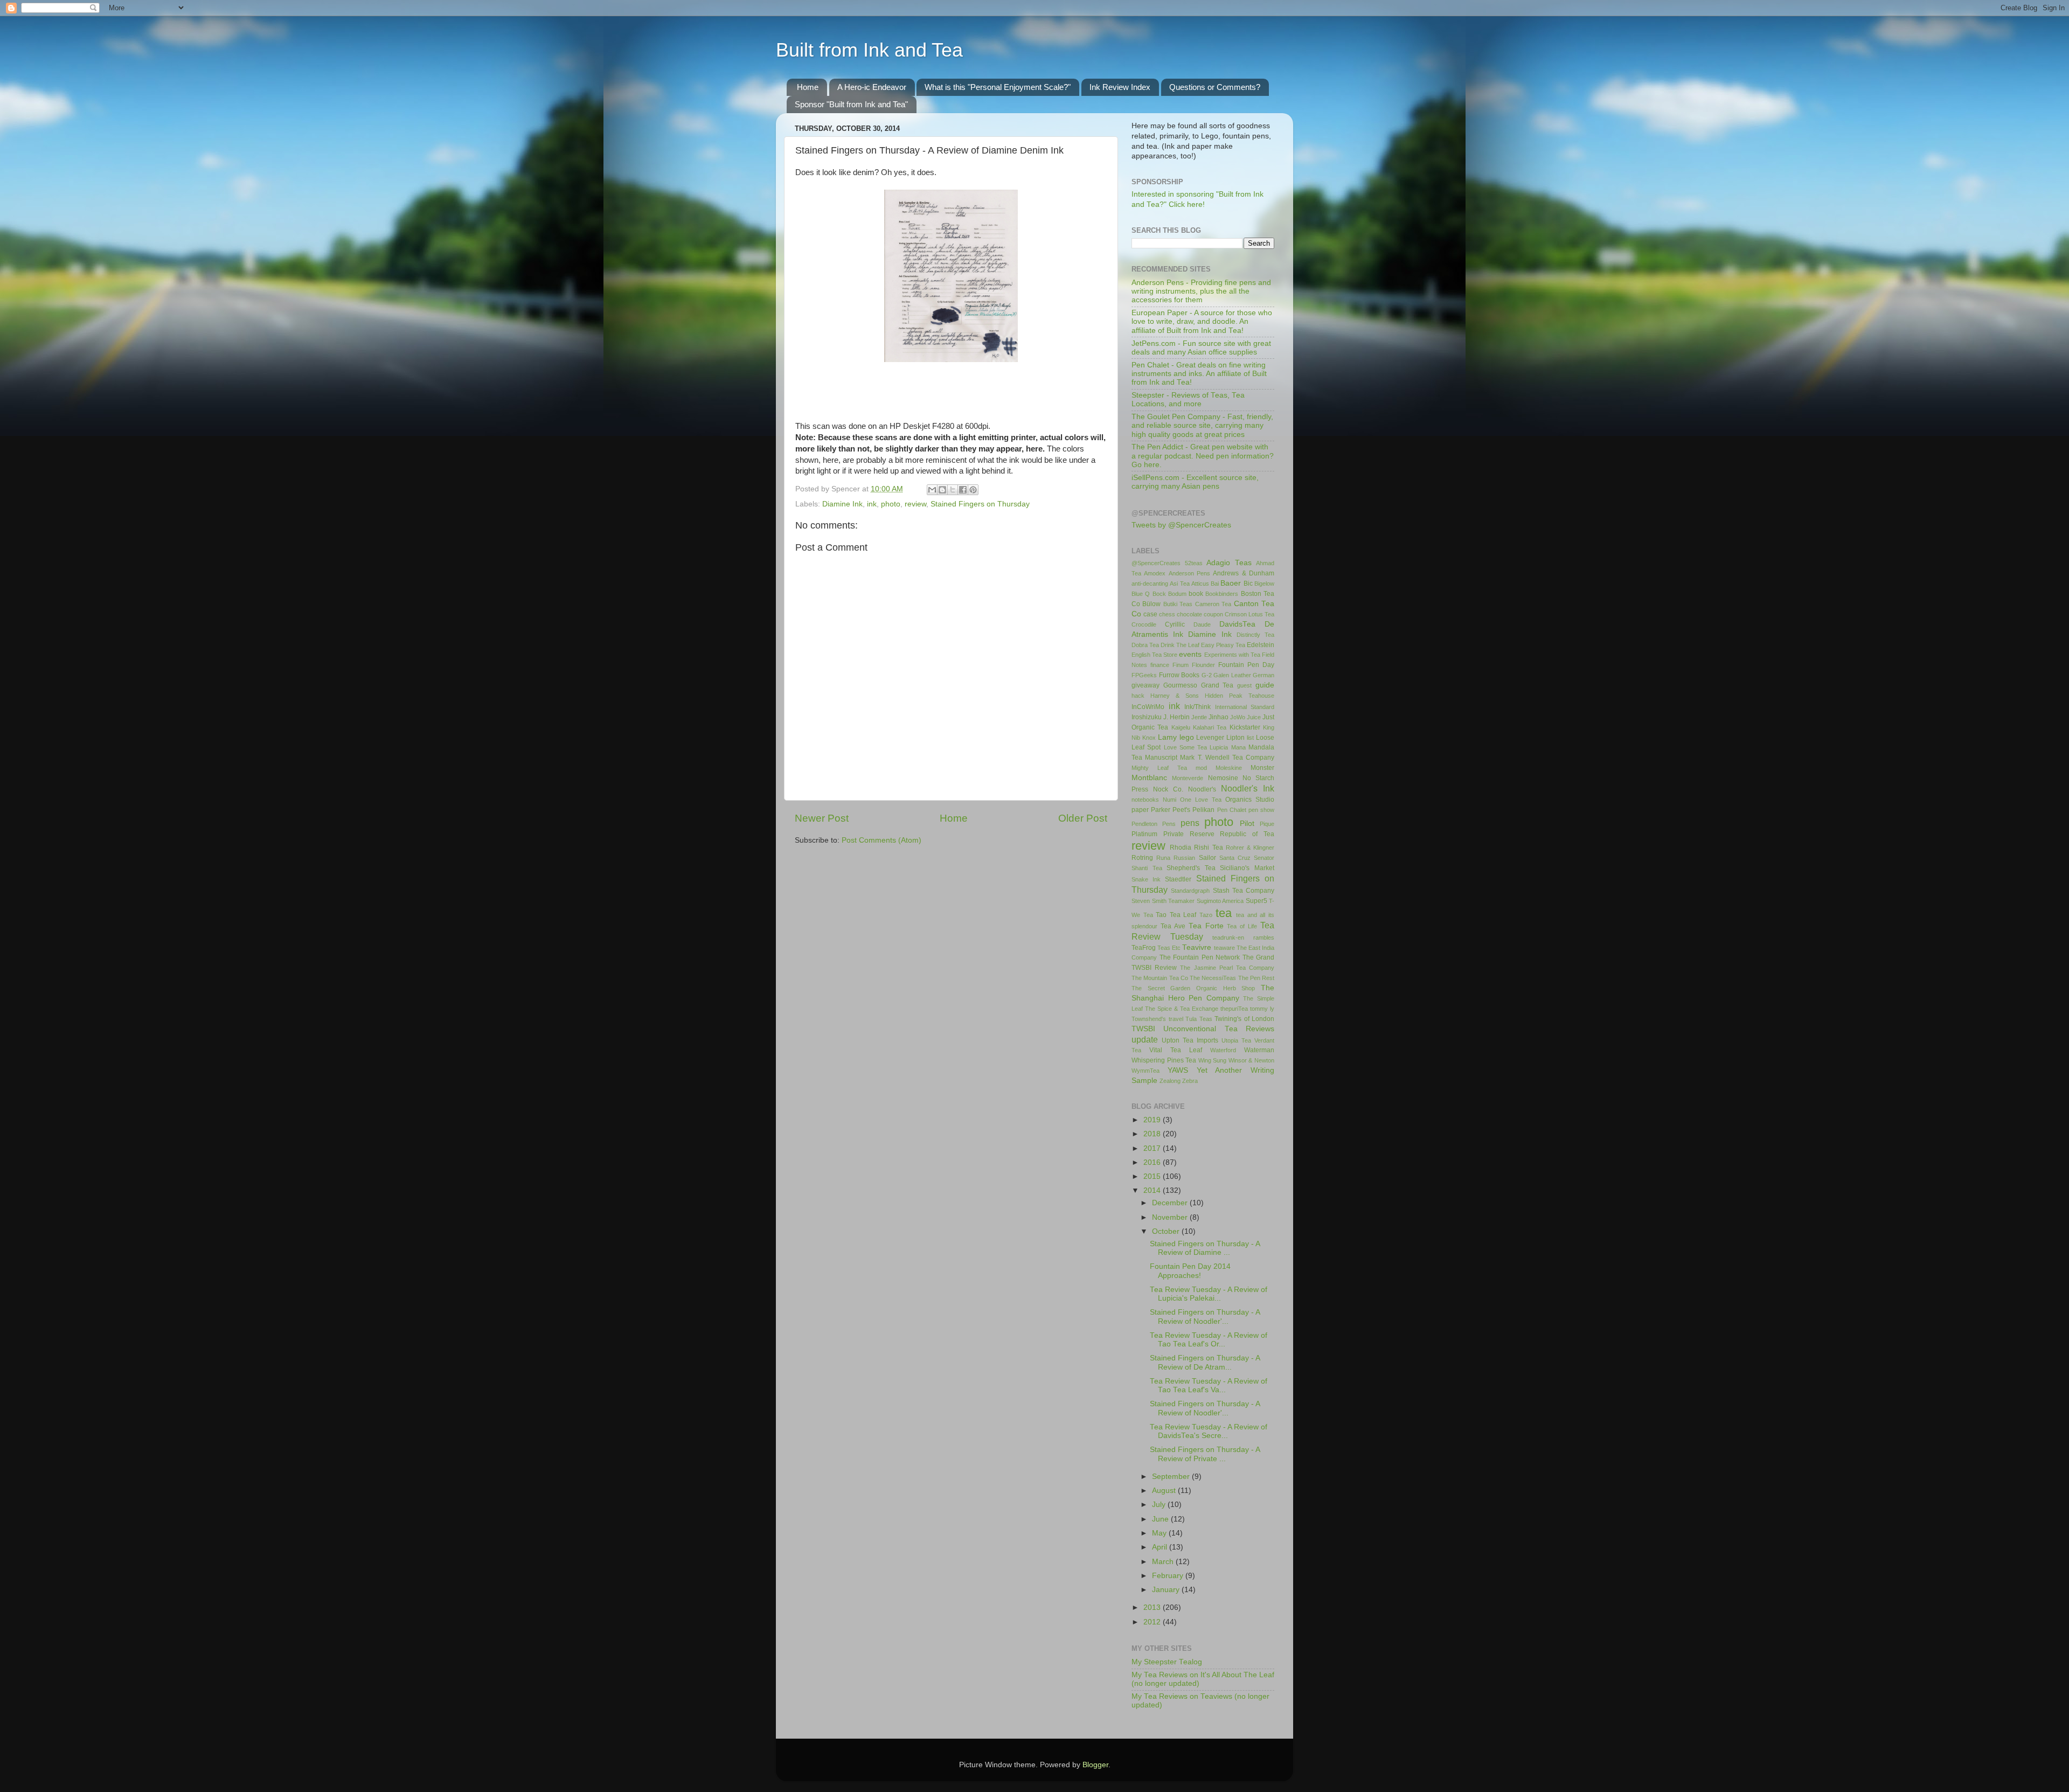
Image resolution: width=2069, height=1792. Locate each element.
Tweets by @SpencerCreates (1181, 525)
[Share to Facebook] (963, 490)
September (1172, 1477)
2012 (1153, 1622)
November (1171, 1217)
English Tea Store (1154, 655)
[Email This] (932, 490)
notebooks (1145, 800)
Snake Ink (1146, 879)
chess (1167, 614)
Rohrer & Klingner (1250, 848)
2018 (1153, 1134)
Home (808, 87)
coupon (1213, 614)
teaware (1224, 948)
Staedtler (1178, 879)
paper (1140, 810)
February (1169, 1576)
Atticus (1200, 584)
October (1167, 1231)
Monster (1262, 768)
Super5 (1256, 901)
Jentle (1199, 717)
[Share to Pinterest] (973, 490)
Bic (1248, 584)
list (1250, 738)
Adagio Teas (1229, 563)
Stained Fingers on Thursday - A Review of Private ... (1205, 1454)
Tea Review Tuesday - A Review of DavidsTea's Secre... (1209, 1431)
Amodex (1155, 573)
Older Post (1083, 818)
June (1161, 1519)
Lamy (1167, 737)
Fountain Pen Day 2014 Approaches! (1190, 1271)
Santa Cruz (1235, 858)
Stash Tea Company (1244, 891)
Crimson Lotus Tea (1249, 614)
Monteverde (1188, 778)
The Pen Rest (1256, 978)
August (1165, 1491)
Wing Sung (1213, 1060)
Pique (1267, 824)
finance (1160, 665)
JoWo (1238, 717)
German (1263, 675)
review (915, 504)
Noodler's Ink (1248, 788)
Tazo (1206, 915)
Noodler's (1202, 789)
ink (872, 504)
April (1161, 1547)
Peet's (1181, 810)
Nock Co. (1168, 789)
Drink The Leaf (1180, 645)
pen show (1261, 810)
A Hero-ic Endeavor (872, 87)
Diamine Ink (842, 504)
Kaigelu (1181, 727)
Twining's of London (1244, 1019)
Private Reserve (1189, 834)
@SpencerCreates (1156, 563)
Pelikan (1203, 810)
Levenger (1210, 738)
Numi (1169, 800)
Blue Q (1141, 594)
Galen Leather (1232, 675)
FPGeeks (1144, 675)
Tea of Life (1242, 926)
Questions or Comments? (1215, 87)
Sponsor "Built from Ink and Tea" (851, 104)
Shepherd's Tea (1191, 868)
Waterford (1223, 1050)
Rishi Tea (1208, 848)
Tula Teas (1199, 1019)
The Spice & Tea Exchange (1182, 1009)
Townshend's (1149, 1019)
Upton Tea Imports (1190, 1040)
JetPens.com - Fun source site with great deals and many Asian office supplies (1201, 348)
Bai (1215, 584)
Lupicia (1219, 747)
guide (1265, 685)
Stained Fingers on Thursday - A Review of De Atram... (1205, 1362)
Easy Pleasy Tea (1223, 645)
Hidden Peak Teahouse (1240, 696)
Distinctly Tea (1255, 635)
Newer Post (822, 818)
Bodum (1177, 594)
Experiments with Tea (1232, 655)
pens (1190, 823)
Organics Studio (1250, 800)
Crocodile (1144, 624)
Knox (1149, 738)
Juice (1254, 717)
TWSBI (1143, 1029)
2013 (1153, 1607)
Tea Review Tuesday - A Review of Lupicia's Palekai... (1209, 1294)
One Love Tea (1201, 800)
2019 (1153, 1120)
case (1150, 614)
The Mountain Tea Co (1160, 978)
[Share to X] (953, 490)
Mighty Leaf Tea (1159, 768)
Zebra (1190, 1081)
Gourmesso (1180, 685)
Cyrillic (1175, 624)
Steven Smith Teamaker (1163, 901)
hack (1138, 696)
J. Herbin (1176, 717)
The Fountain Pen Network (1200, 957)
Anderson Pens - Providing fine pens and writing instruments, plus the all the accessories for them (1201, 291)
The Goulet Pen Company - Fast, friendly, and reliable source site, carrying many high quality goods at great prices (1202, 425)
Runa (1163, 858)
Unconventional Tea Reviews (1219, 1029)
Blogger (1095, 1765)
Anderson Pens (1189, 573)
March (1164, 1562)
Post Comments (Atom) (881, 840)
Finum (1181, 665)
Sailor (1207, 858)
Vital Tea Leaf (1176, 1050)
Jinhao (1219, 717)
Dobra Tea (1145, 645)
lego (1187, 737)
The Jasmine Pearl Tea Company (1227, 968)
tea (1224, 913)
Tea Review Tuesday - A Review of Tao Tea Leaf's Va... (1209, 1385)
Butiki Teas (1178, 604)
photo (891, 504)
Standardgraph (1190, 891)
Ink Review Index (1120, 87)
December (1171, 1203)
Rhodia (1181, 848)
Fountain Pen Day (1246, 665)
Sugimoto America (1220, 901)
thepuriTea (1234, 1009)
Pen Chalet (1232, 810)
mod (1201, 768)
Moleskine (1229, 768)
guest (1244, 685)
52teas (1194, 563)
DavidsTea (1237, 624)
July (1160, 1505)
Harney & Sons (1175, 696)
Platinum (1144, 834)
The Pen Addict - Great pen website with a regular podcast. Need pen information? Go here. (1203, 456)
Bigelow (1264, 584)
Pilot (1247, 824)
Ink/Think (1197, 707)
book (1196, 594)
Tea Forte (1206, 926)
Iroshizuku (1147, 717)
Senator (1264, 858)
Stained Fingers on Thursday (980, 504)
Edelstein (1261, 645)
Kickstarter (1245, 727)
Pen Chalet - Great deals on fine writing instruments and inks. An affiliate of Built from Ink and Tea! (1199, 374)
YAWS (1178, 1070)
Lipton (1235, 738)
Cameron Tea (1213, 604)
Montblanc (1149, 778)
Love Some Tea (1186, 747)
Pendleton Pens (1154, 824)
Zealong (1170, 1081)
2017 (1153, 1148)
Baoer (1231, 583)
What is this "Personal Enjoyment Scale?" (998, 87)
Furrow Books (1179, 675)
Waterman (1259, 1050)
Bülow (1151, 604)
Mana (1238, 747)
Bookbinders (1222, 594)
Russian (1184, 858)
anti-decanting (1150, 584)
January (1167, 1590)
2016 (1153, 1162)
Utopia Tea (1236, 1040)
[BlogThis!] (942, 490)
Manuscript (1161, 758)
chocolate (1189, 614)
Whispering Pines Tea (1164, 1060)
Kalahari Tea (1210, 727)
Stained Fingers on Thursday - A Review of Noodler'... (1205, 1317)
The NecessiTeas (1213, 978)
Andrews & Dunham (1244, 573)
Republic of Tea (1247, 834)
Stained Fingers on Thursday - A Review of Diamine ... (1205, 1248)
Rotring (1142, 858)
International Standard (1245, 707)
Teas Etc (1169, 948)
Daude (1202, 624)
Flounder (1203, 665)
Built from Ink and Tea (869, 50)
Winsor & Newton (1251, 1060)
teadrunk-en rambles (1243, 937)
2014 (1153, 1190)
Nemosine (1223, 778)
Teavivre (1197, 947)
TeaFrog (1144, 948)
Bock (1159, 594)
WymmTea (1145, 1071)
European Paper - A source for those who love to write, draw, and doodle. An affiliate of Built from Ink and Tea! (1202, 321)
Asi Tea (1179, 584)
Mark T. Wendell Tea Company (1227, 758)
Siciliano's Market (1247, 868)
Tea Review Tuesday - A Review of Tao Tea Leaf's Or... (1209, 1340)
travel (1176, 1019)
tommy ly (1262, 1009)
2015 (1153, 1176)
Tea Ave (1173, 926)
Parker (1161, 810)
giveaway (1145, 685)
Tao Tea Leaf (1176, 915)
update (1145, 1039)
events (1190, 654)
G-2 (1207, 675)
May (1160, 1533)
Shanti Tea (1147, 868)
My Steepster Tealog (1167, 1662)
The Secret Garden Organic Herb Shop (1193, 988)
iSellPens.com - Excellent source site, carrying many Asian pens (1195, 482)
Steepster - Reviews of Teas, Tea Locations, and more (1188, 400)
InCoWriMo (1148, 707)
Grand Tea (1217, 685)
